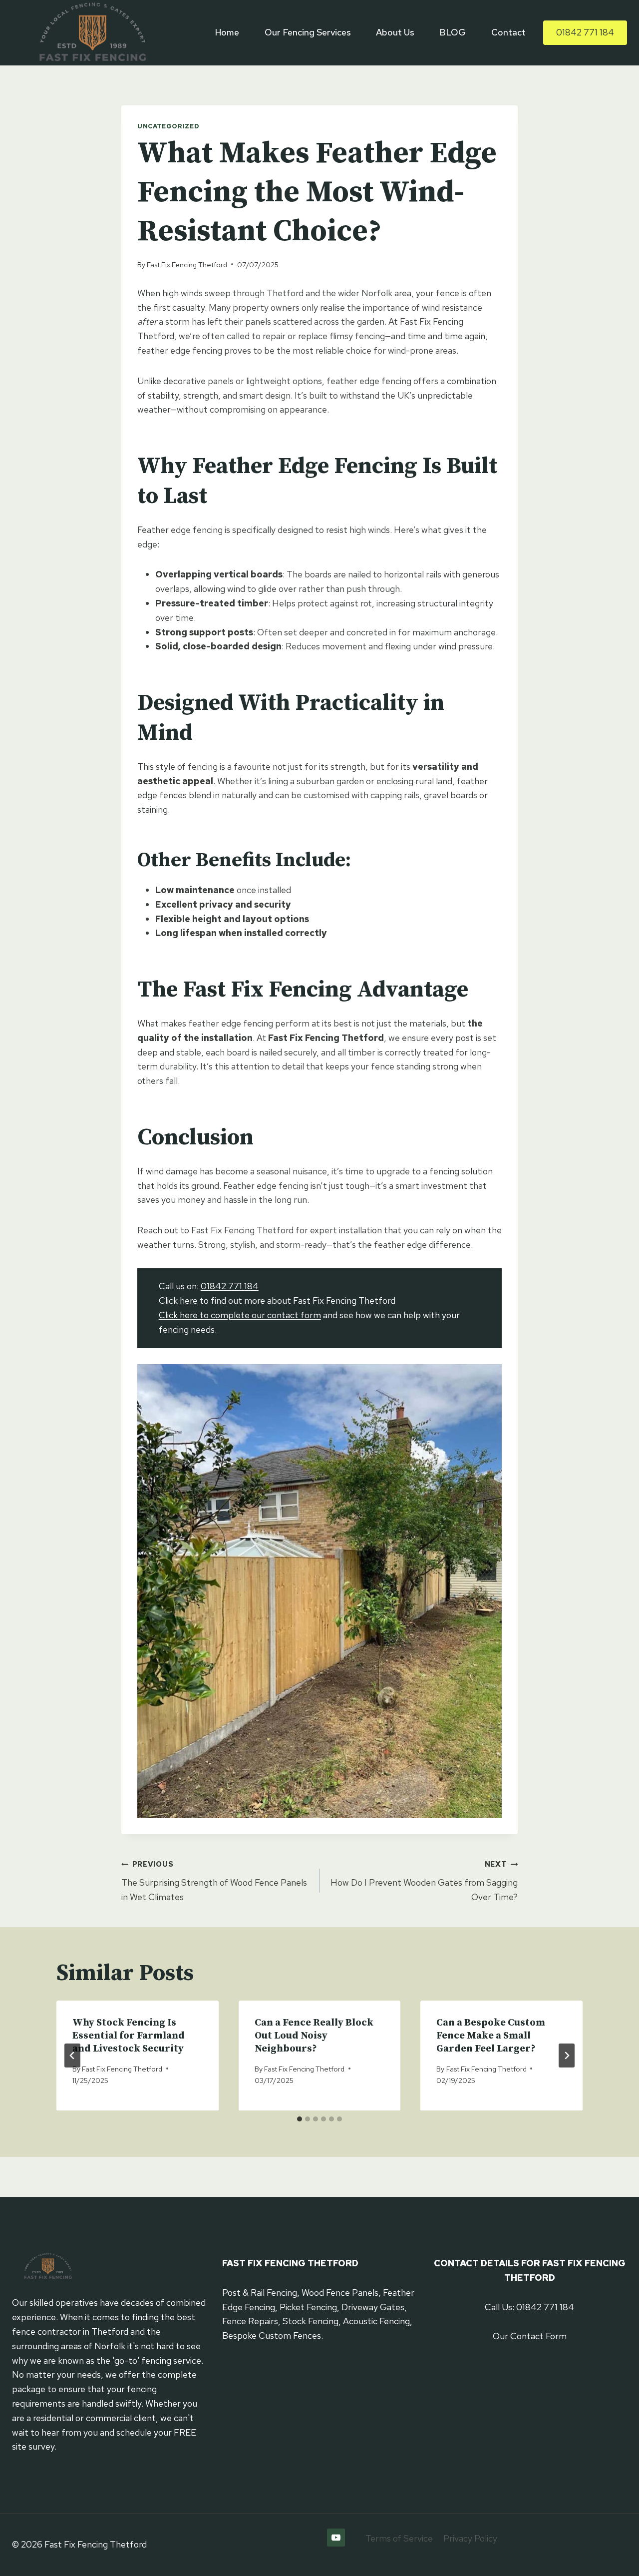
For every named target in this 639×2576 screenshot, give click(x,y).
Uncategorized (168, 126)
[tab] (300, 2119)
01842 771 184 (585, 32)
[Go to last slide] (72, 2056)
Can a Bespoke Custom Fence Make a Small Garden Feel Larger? (491, 2036)
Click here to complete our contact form (240, 1315)
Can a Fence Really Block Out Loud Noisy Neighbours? (314, 2036)
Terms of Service (399, 2538)
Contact (508, 32)
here (189, 1300)
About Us (395, 32)
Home (227, 32)
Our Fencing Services (308, 32)
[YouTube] (336, 2538)
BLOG (453, 32)
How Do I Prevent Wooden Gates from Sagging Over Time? (424, 1881)
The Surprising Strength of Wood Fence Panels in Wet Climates (214, 1881)
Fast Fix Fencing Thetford (187, 264)
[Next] (567, 2056)
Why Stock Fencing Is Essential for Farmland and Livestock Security (129, 2036)
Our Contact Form (530, 2336)
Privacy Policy (470, 2538)
